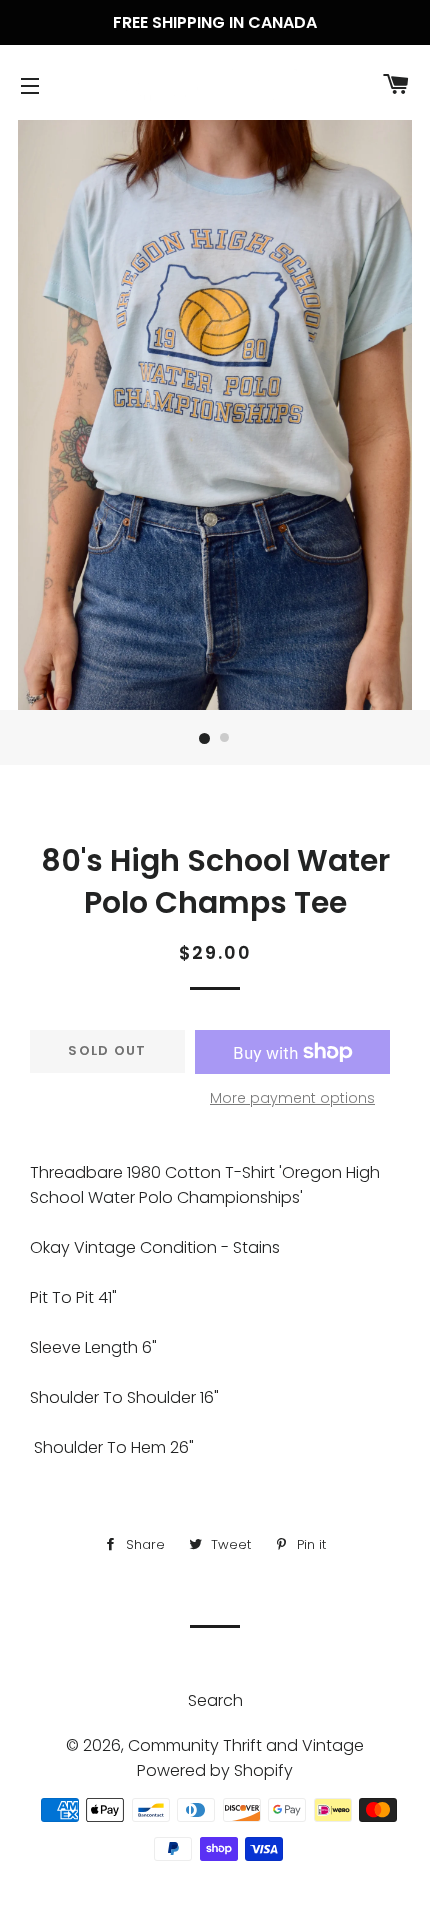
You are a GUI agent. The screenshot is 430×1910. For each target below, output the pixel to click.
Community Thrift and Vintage (246, 1745)
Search (215, 1700)
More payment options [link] (292, 1098)
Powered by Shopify (215, 1770)
